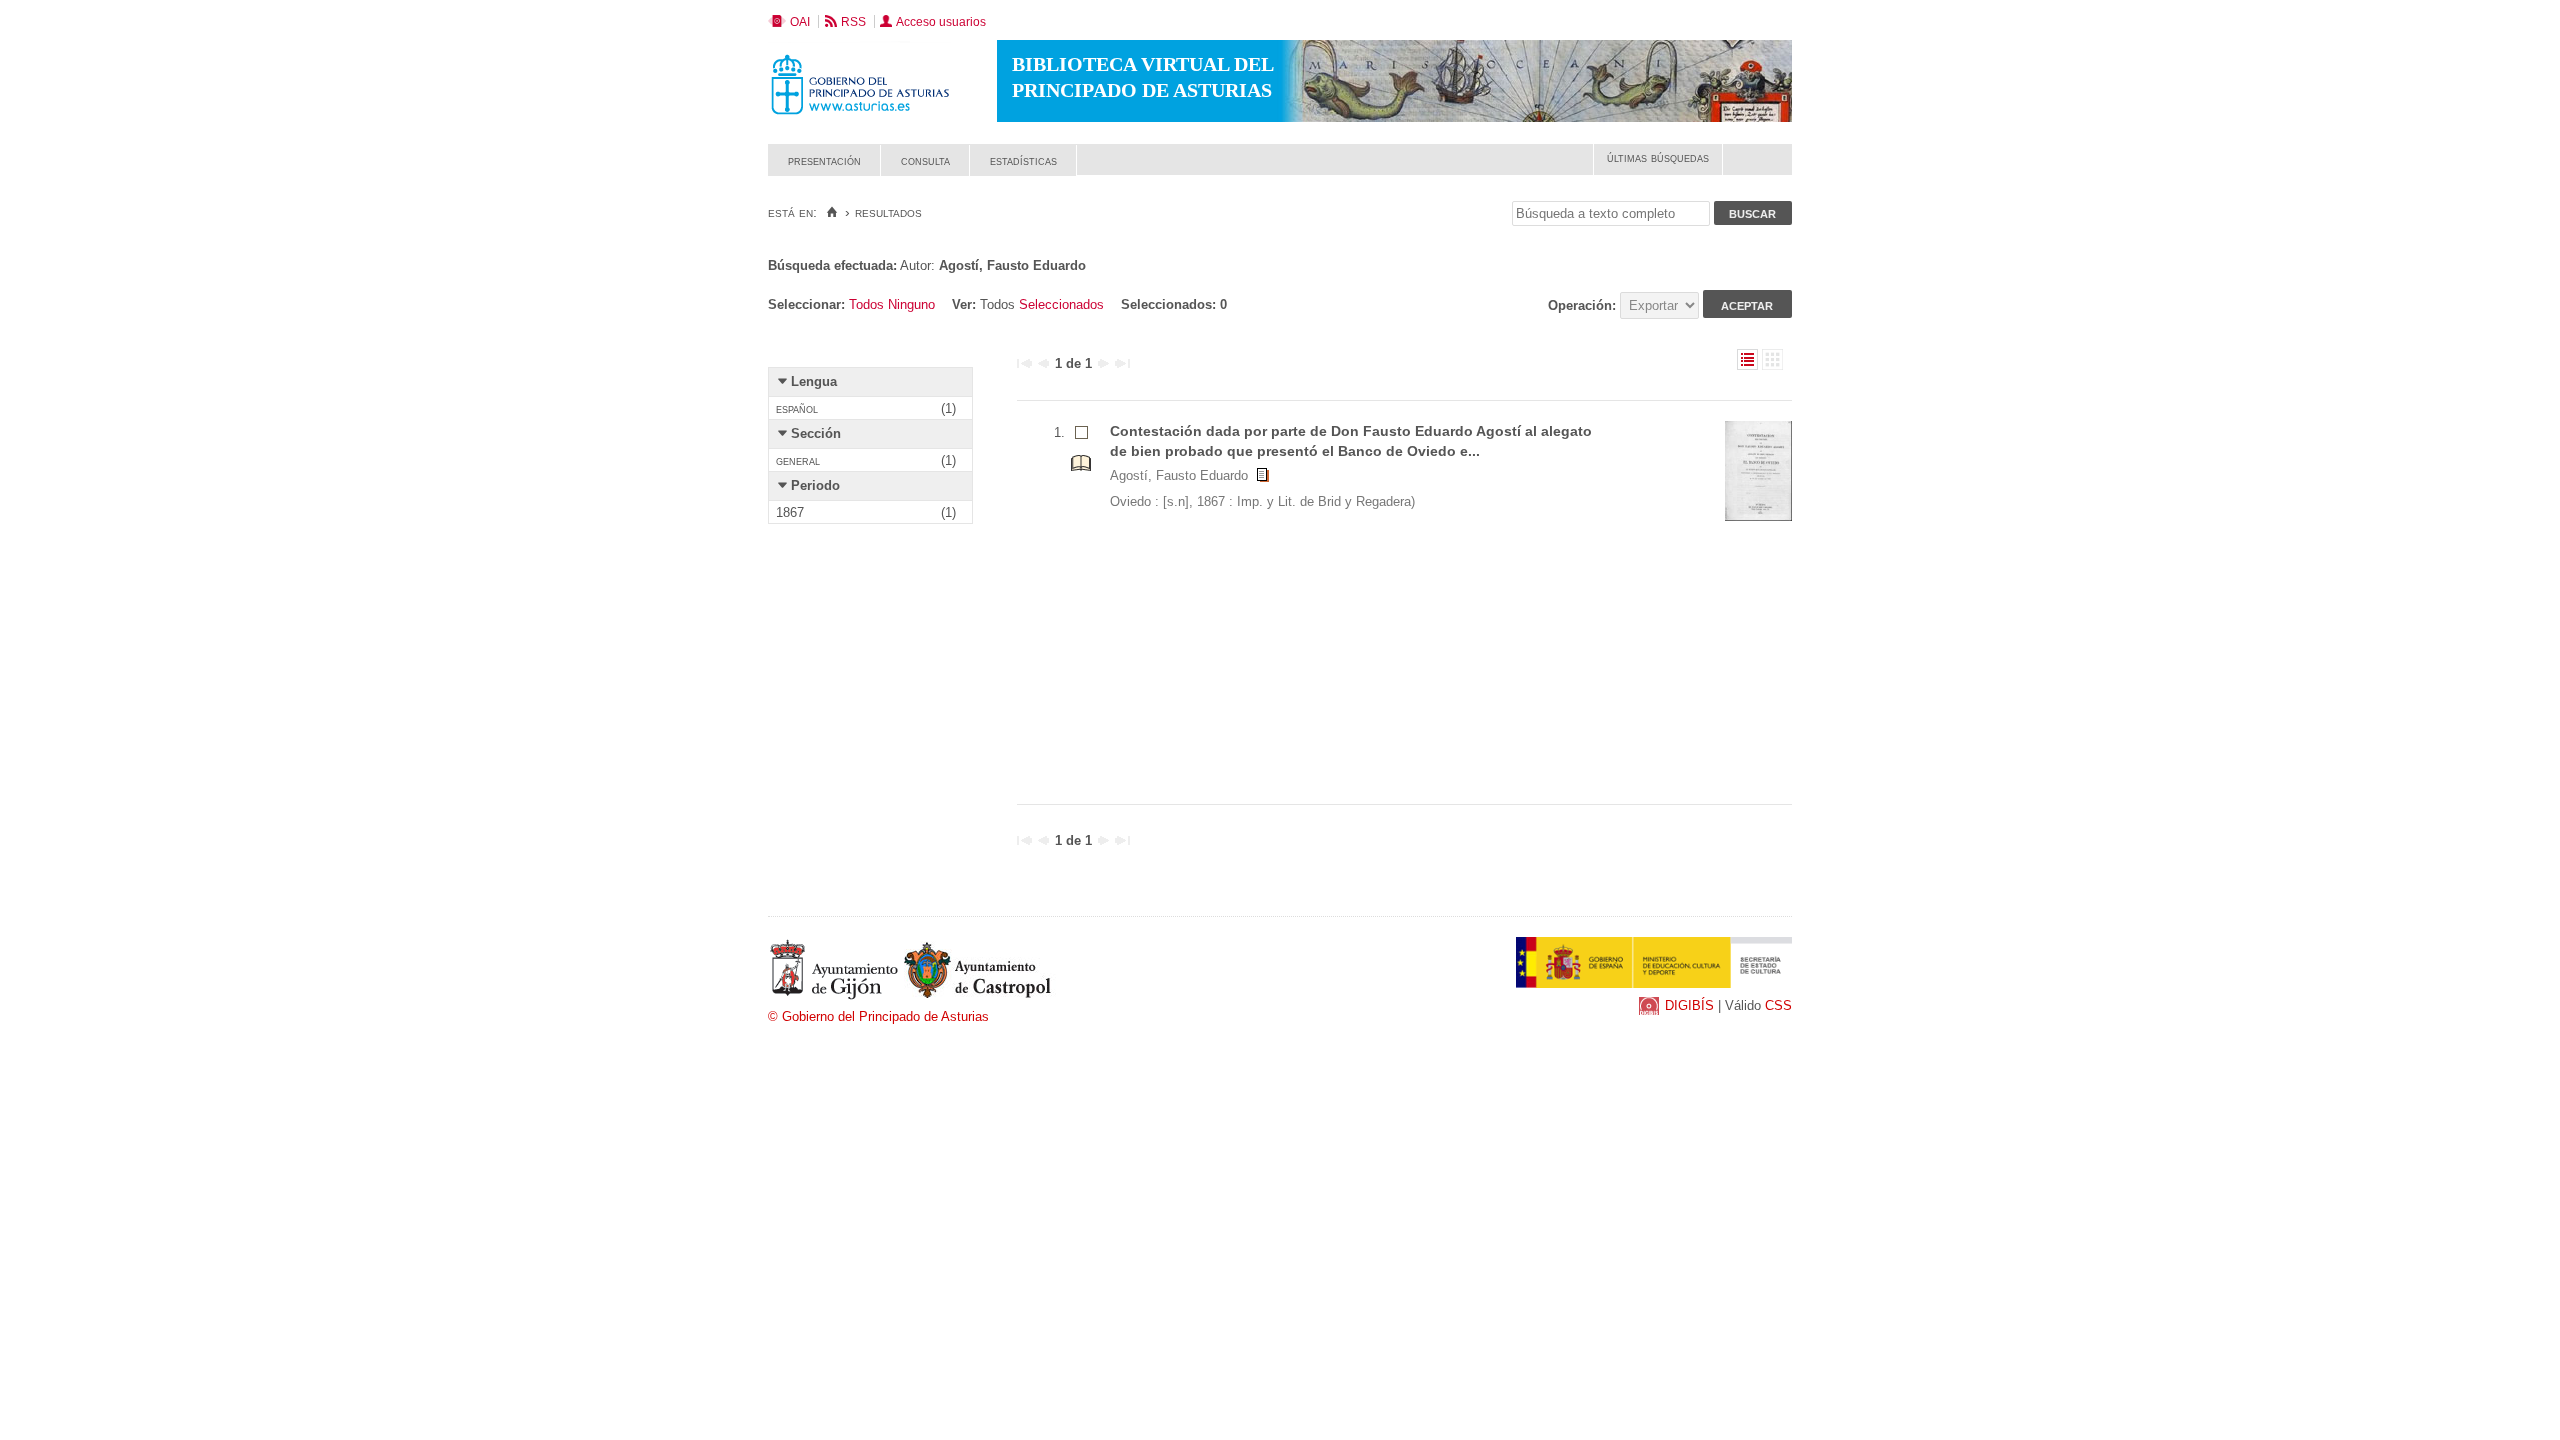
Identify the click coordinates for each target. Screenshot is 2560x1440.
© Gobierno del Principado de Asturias (878, 1016)
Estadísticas (1023, 160)
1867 (790, 512)
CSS (1778, 1005)
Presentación (824, 160)
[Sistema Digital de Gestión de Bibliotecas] (1757, 170)
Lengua (814, 381)
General (798, 460)
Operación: (1584, 305)
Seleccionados (1061, 304)
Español (797, 408)
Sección (816, 433)
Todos (866, 304)
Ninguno (911, 304)
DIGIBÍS (1689, 1005)
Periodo (815, 485)
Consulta (925, 160)
